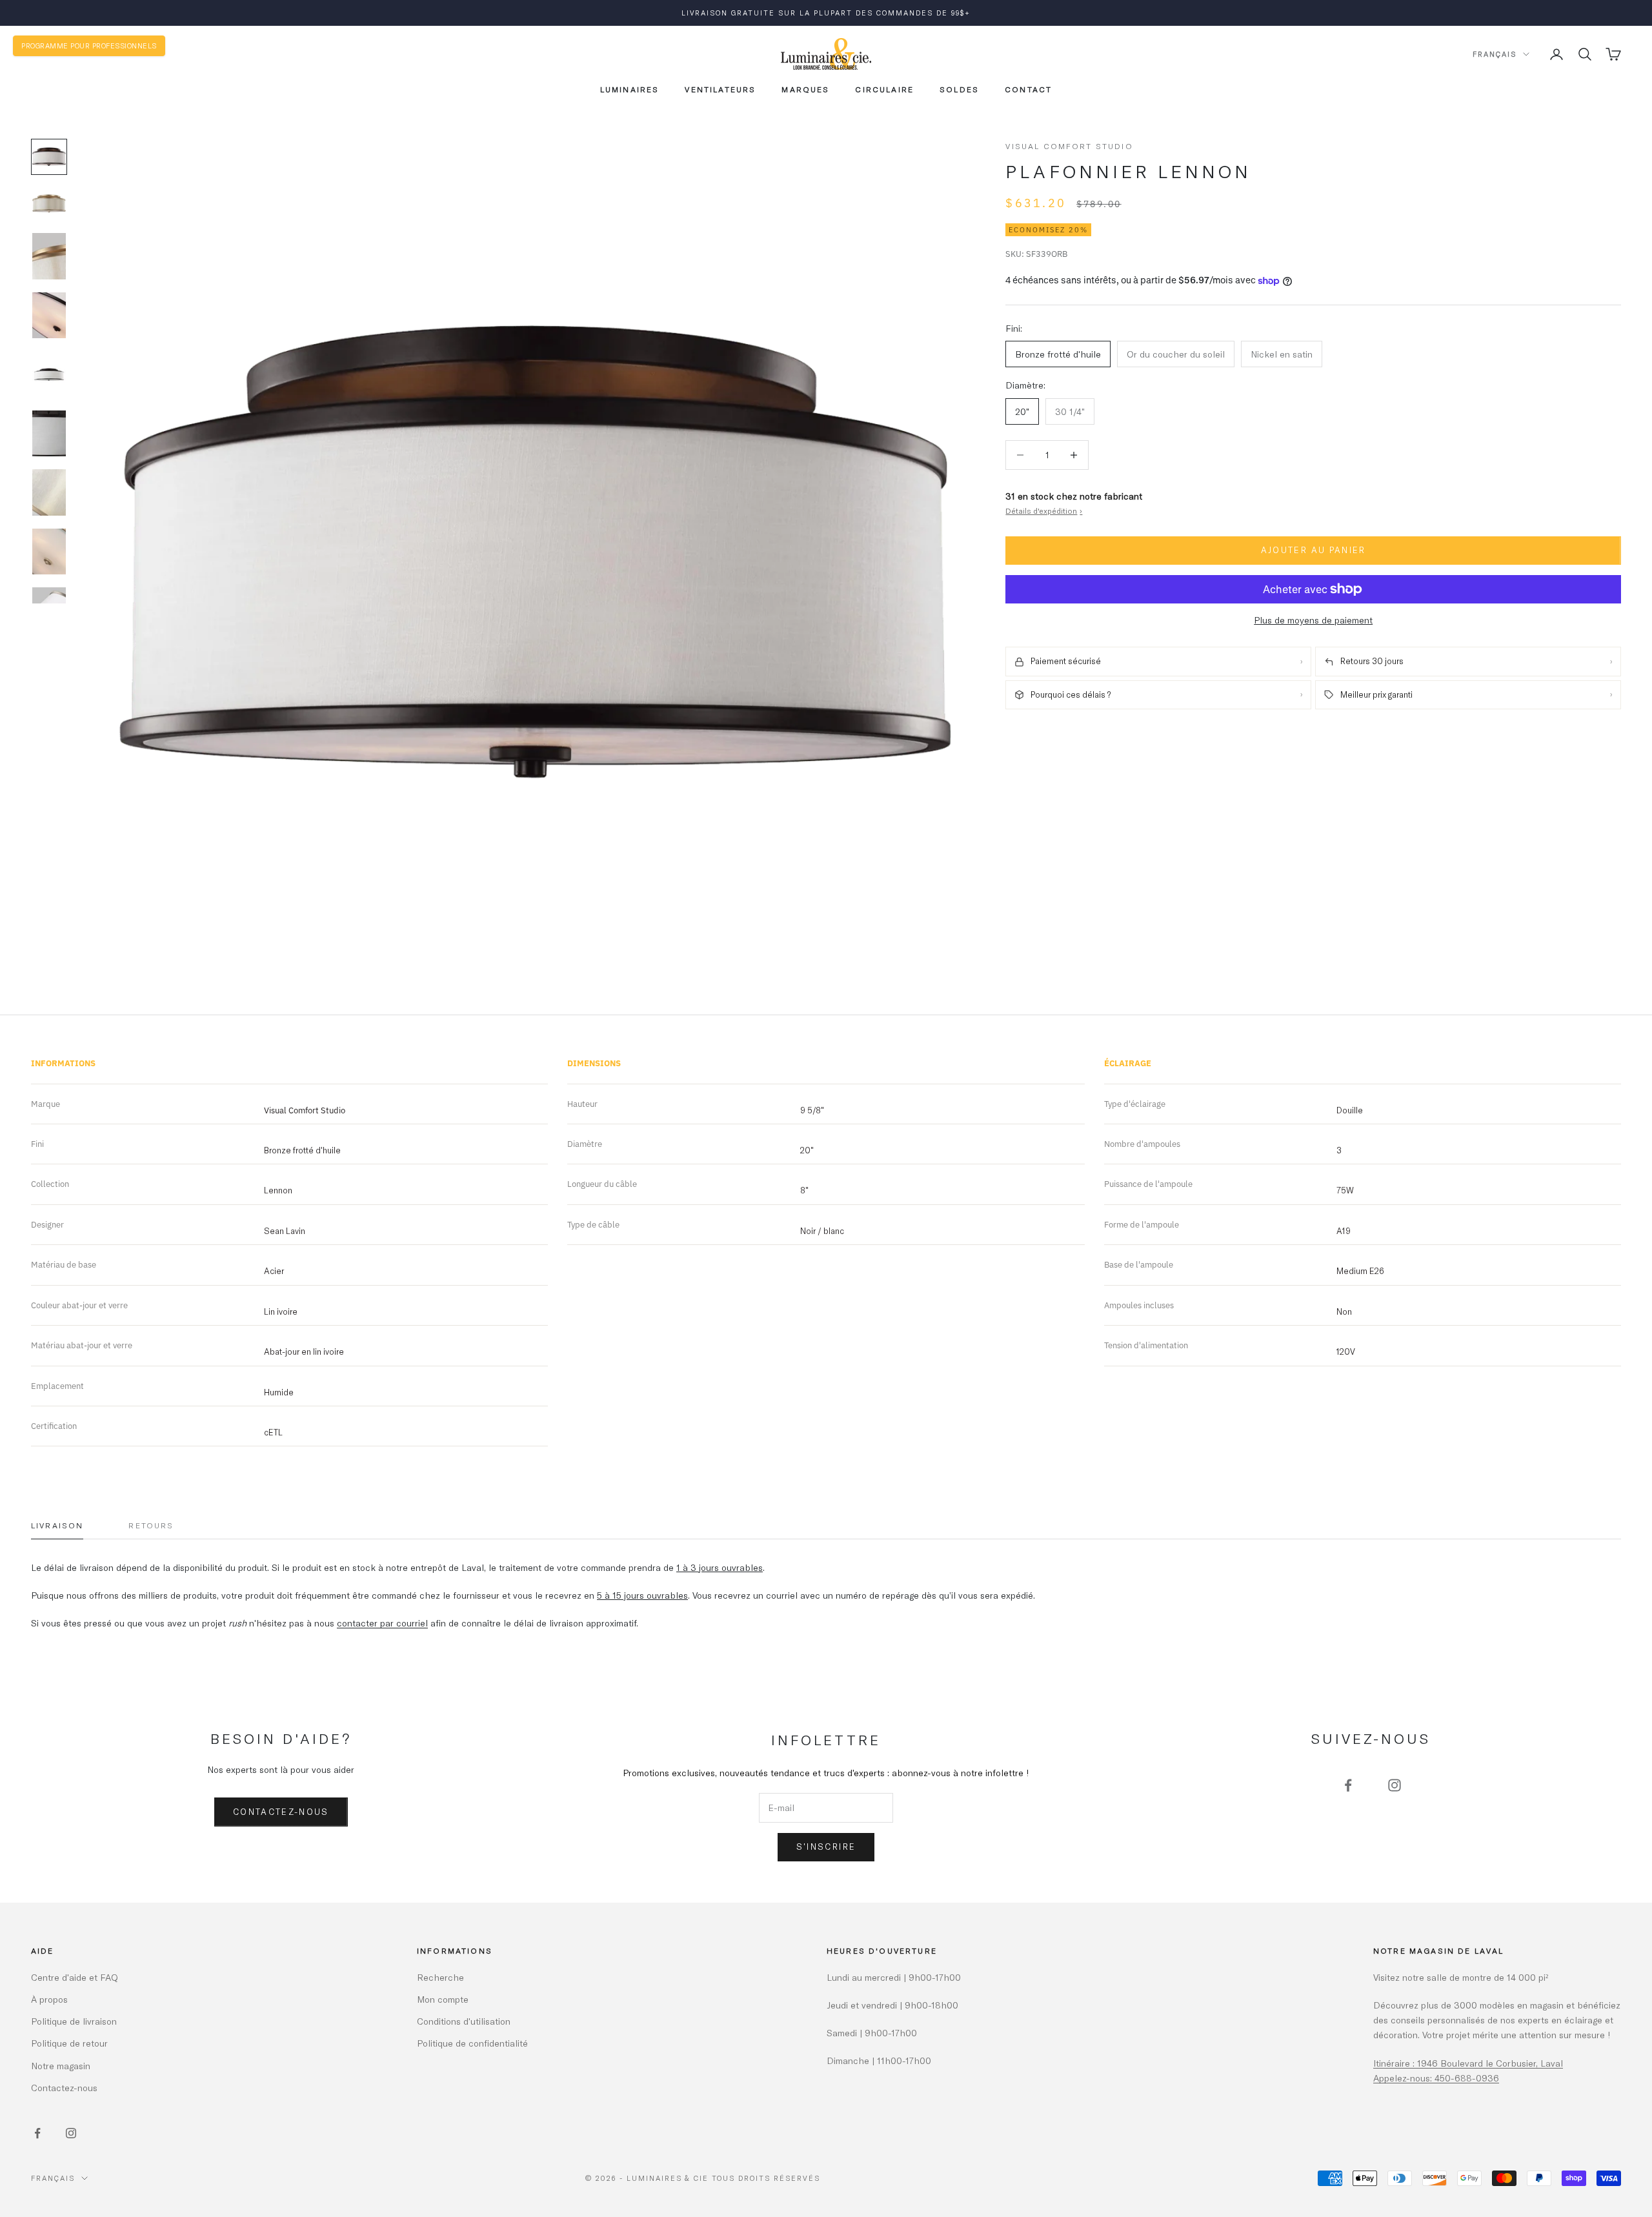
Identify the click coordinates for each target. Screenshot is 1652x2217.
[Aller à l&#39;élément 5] (49, 374)
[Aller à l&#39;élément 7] (49, 492)
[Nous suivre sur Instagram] (1395, 1785)
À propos (49, 1999)
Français (1495, 54)
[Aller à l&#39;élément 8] (49, 552)
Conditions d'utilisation (464, 2021)
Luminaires (630, 89)
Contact (1028, 89)
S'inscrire (826, 1847)
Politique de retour (69, 2043)
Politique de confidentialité (472, 2043)
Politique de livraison (74, 2021)
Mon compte (443, 1999)
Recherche (440, 1977)
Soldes (959, 89)
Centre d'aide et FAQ (75, 1977)
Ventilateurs (720, 89)
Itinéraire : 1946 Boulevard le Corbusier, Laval (1468, 2063)
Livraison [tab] (57, 1525)
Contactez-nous (281, 1812)
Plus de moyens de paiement (1313, 620)
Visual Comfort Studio (1069, 146)
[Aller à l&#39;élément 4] (49, 316)
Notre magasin (61, 2066)
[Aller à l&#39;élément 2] (49, 203)
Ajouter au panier (1314, 551)
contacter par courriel (382, 1623)
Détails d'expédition (1044, 511)
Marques (805, 89)
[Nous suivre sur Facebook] (1348, 1785)
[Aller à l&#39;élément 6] (49, 434)
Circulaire (884, 89)
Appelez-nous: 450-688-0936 (1436, 2078)
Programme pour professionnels (89, 46)
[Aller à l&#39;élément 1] (49, 157)
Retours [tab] (151, 1525)
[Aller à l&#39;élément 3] (49, 256)
